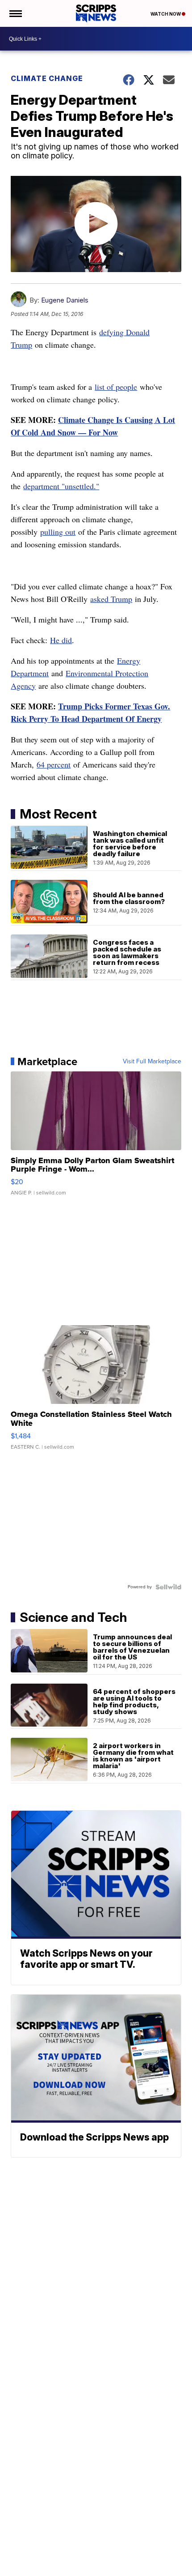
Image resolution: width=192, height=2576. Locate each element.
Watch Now (166, 14)
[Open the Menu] (15, 13)
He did (61, 640)
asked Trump (111, 599)
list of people (116, 387)
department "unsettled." (61, 486)
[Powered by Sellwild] (168, 1587)
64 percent (54, 764)
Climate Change (47, 78)
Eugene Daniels (65, 300)
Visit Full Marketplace (152, 1062)
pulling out (58, 532)
